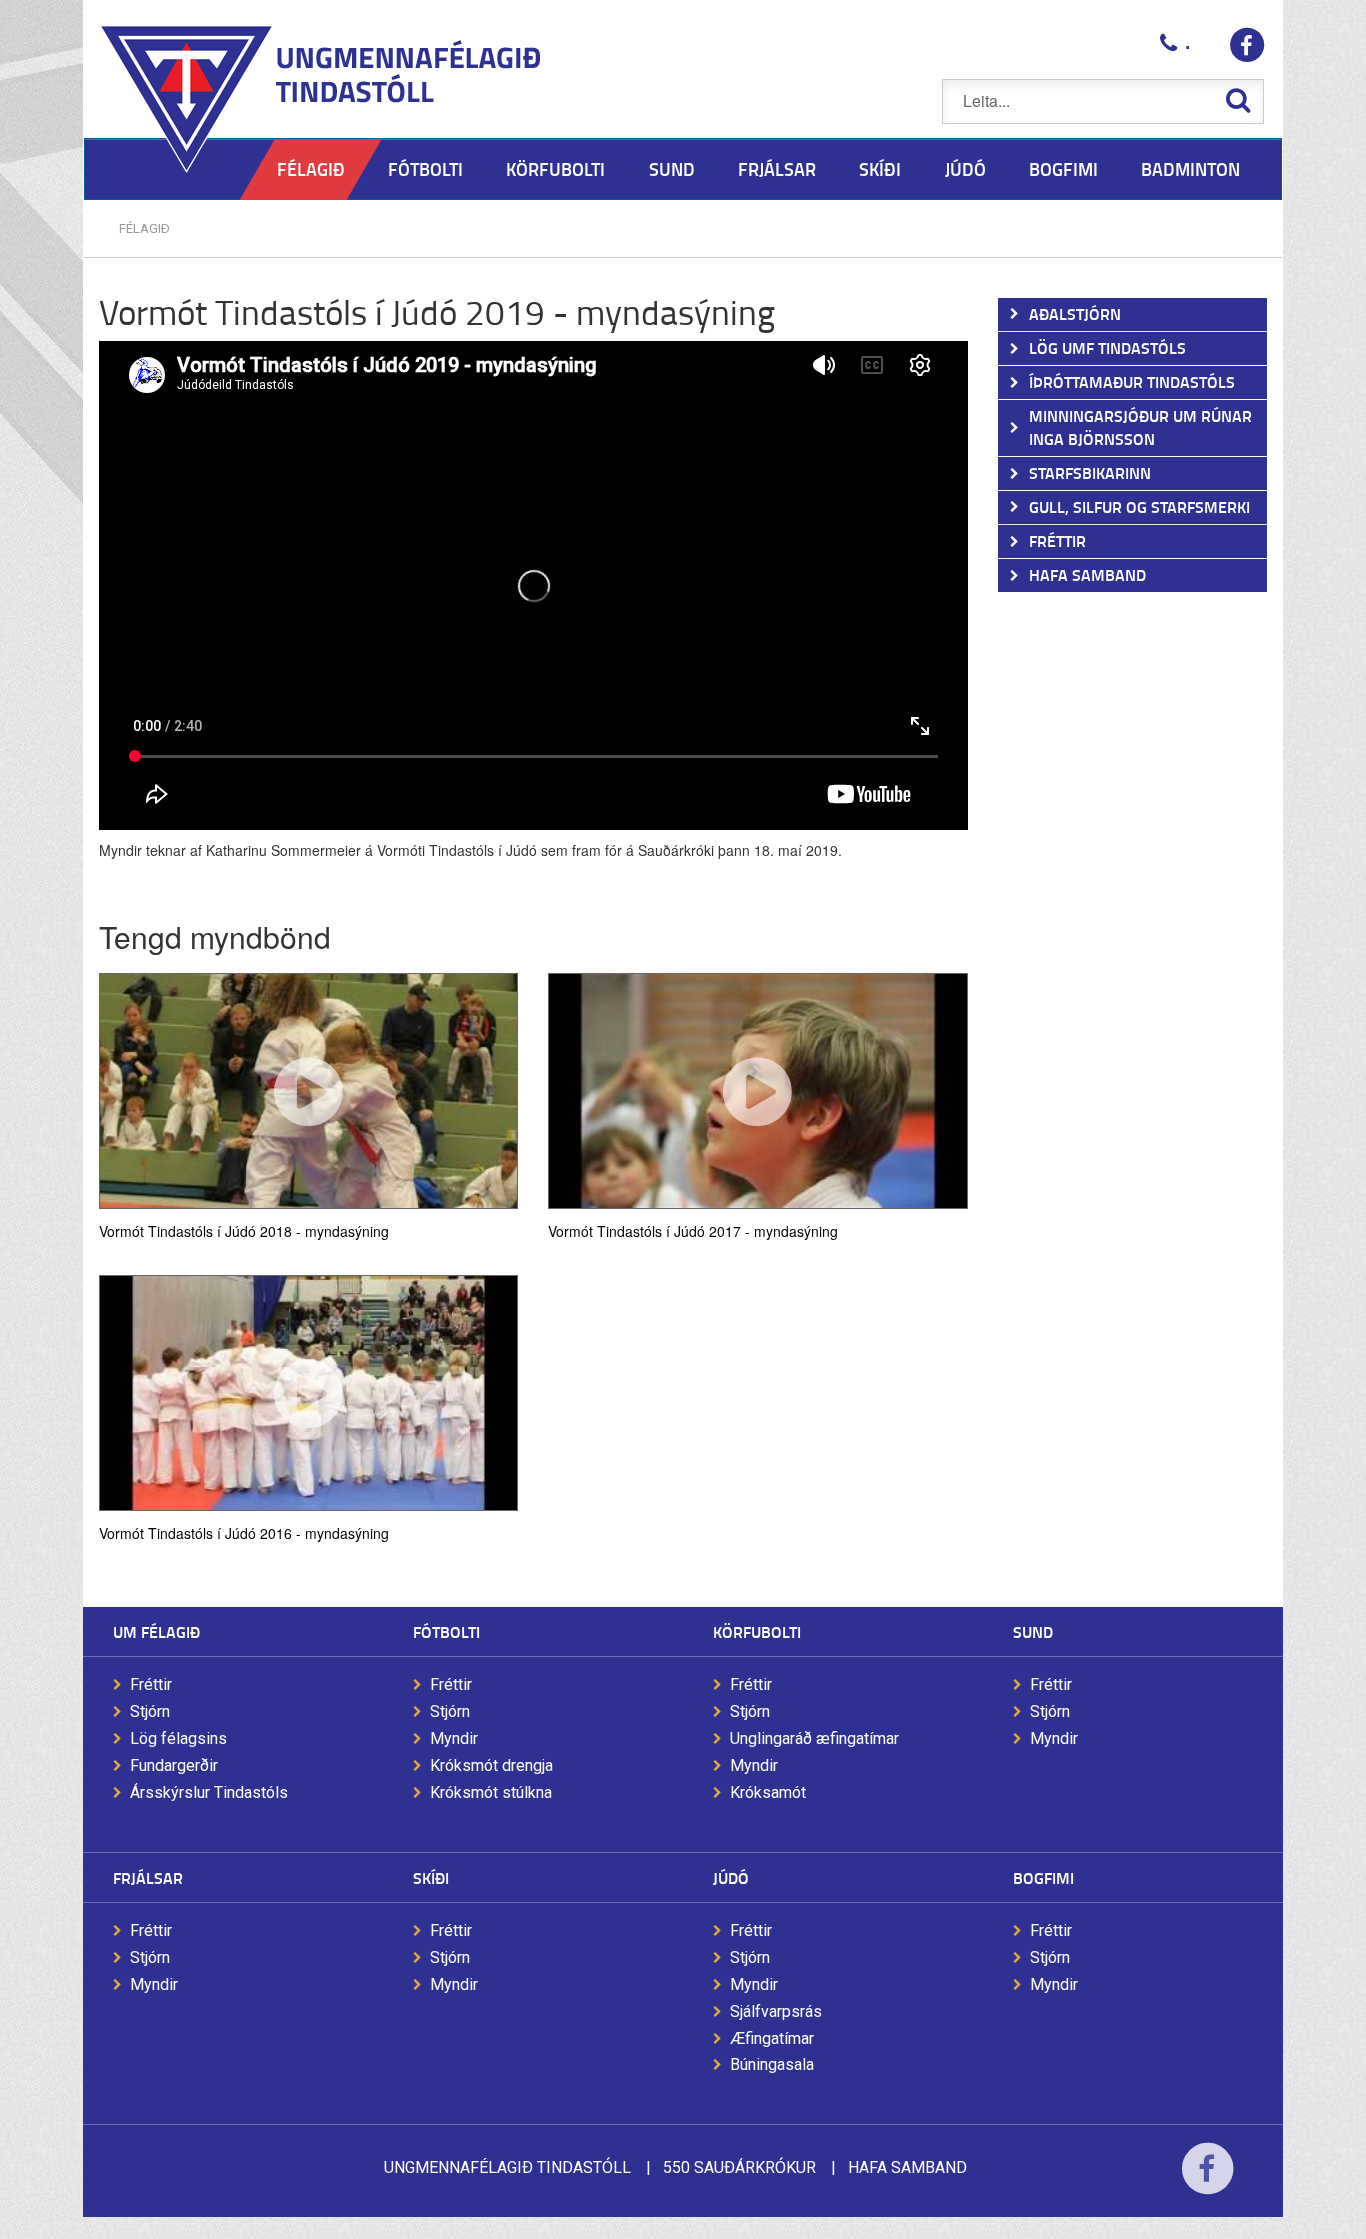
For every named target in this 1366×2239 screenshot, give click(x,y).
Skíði (431, 1877)
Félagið (144, 228)
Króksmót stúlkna (491, 1792)
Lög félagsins (178, 1738)
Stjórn (150, 1711)
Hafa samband (907, 2167)
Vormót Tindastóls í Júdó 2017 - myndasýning (693, 1230)
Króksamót (768, 1792)
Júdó (731, 1877)
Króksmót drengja (491, 1765)
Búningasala (772, 2064)
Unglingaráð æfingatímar (814, 1738)
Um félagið (156, 1631)
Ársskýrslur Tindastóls (209, 1792)
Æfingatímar (772, 2038)
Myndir (454, 1738)
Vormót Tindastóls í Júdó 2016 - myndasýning (244, 1532)
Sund (1033, 1631)
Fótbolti (446, 1631)
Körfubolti (757, 1631)
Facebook (1207, 2181)
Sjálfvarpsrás (776, 2011)
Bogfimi (1043, 1877)
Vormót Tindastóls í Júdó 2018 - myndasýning (244, 1230)
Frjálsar (148, 1877)
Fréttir (151, 1684)
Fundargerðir (174, 1765)
